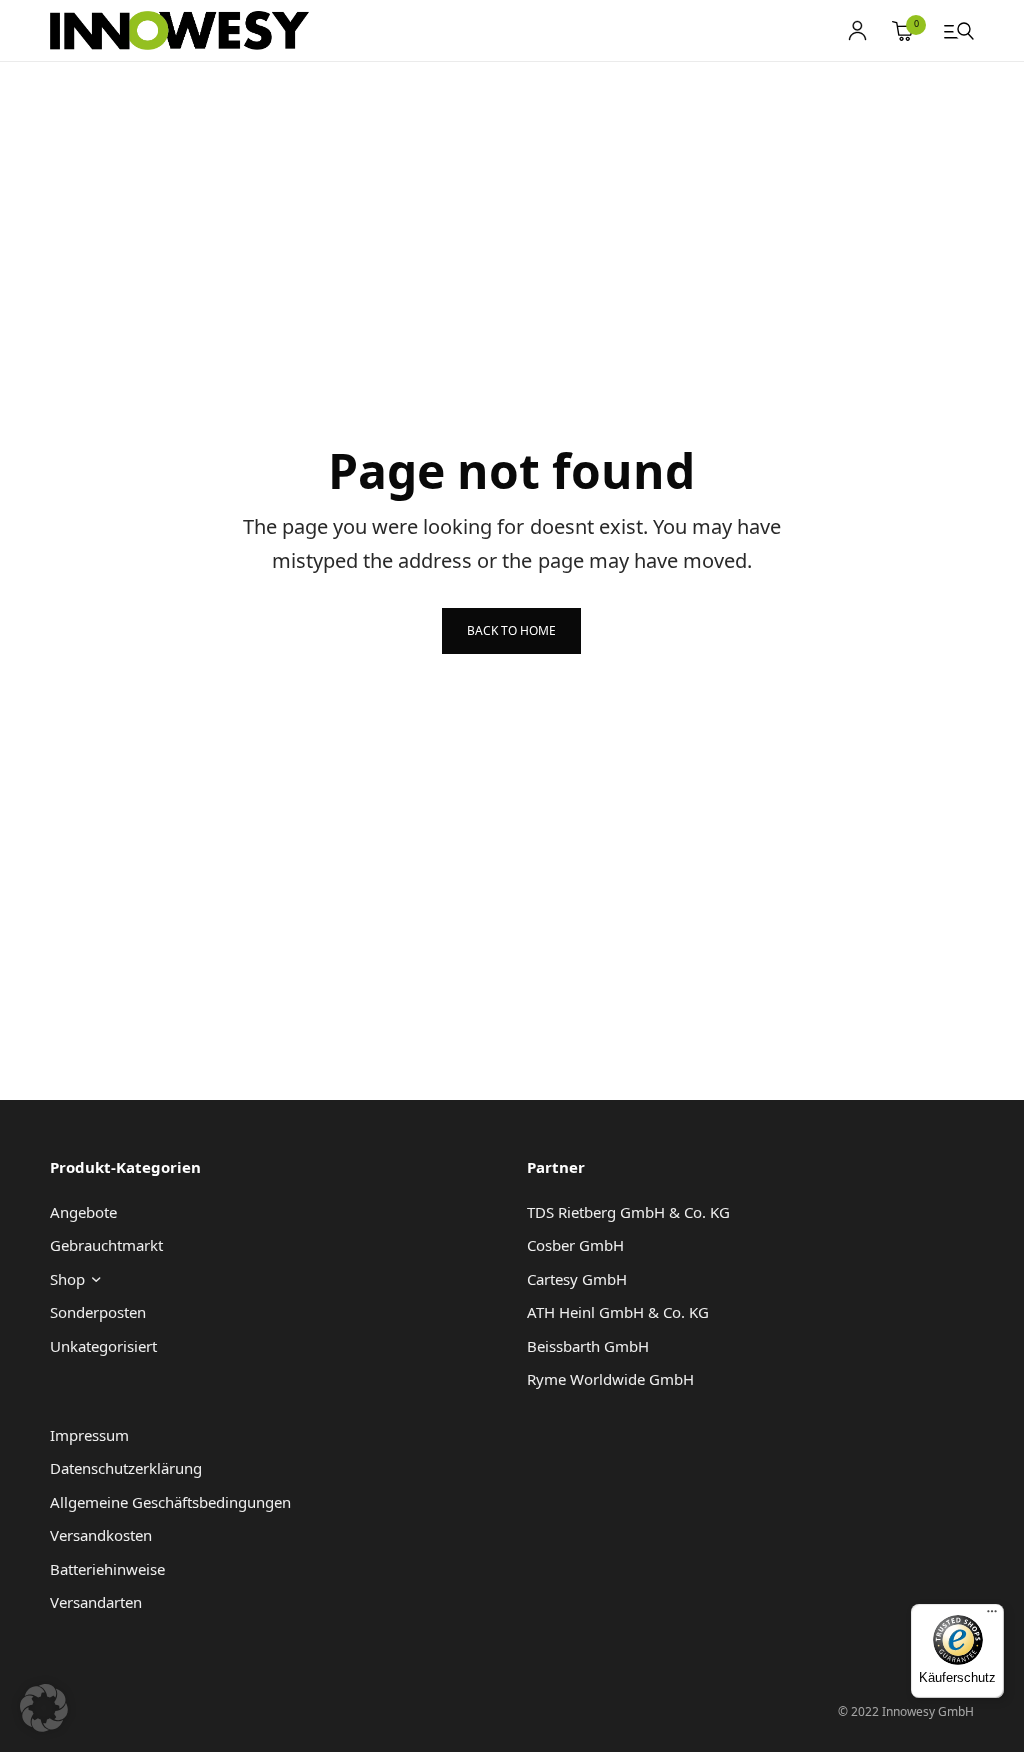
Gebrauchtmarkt (106, 1245)
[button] (44, 1708)
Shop (67, 1279)
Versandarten (96, 1602)
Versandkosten (101, 1535)
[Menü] (992, 1616)
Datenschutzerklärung (126, 1468)
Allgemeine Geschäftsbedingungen (170, 1502)
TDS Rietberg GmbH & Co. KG (628, 1212)
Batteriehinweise (107, 1569)
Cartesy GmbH (577, 1279)
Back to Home (511, 630)
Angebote (83, 1212)
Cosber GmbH (575, 1245)
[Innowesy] (179, 31)
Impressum (89, 1435)
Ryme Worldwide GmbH (610, 1379)
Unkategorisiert (103, 1346)
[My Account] (857, 30)
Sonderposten (98, 1312)
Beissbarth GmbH (588, 1346)
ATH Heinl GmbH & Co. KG (618, 1312)
